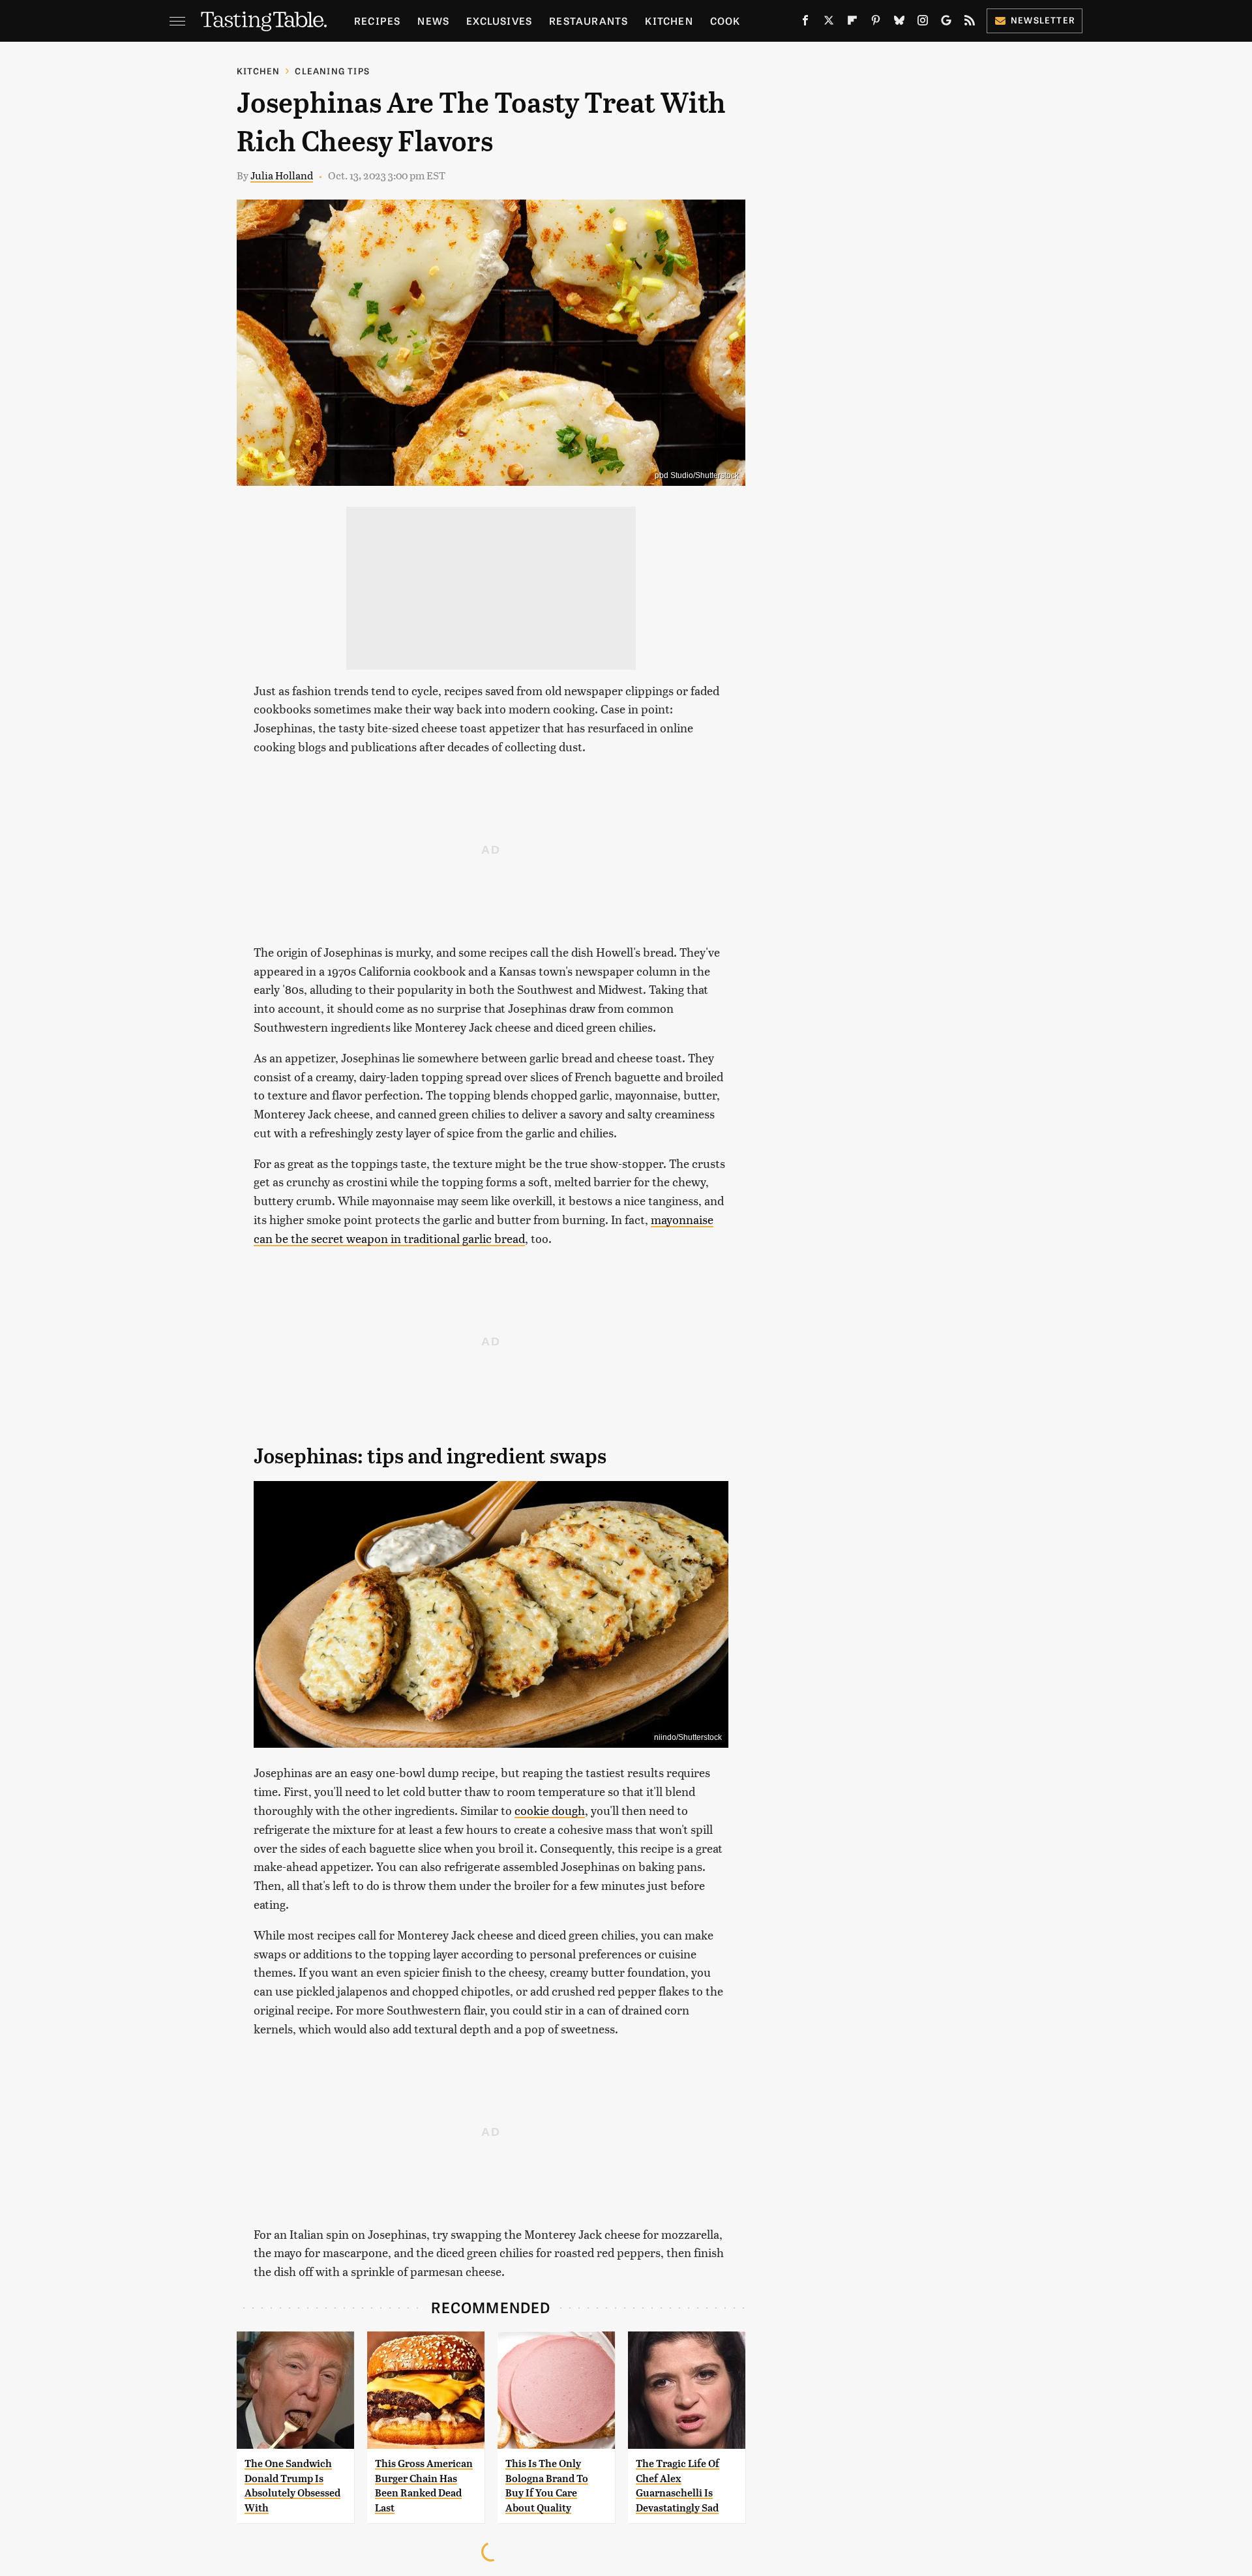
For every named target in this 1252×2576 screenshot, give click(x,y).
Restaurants (589, 21)
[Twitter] (829, 23)
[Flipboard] (852, 23)
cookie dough (550, 1810)
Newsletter (1043, 20)
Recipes (377, 21)
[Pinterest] (876, 23)
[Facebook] (805, 23)
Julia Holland (282, 175)
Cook (725, 21)
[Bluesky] (899, 23)
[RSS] (970, 23)
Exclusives (499, 21)
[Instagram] (923, 23)
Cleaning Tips (332, 71)
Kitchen (669, 21)
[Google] (946, 23)
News (433, 21)
